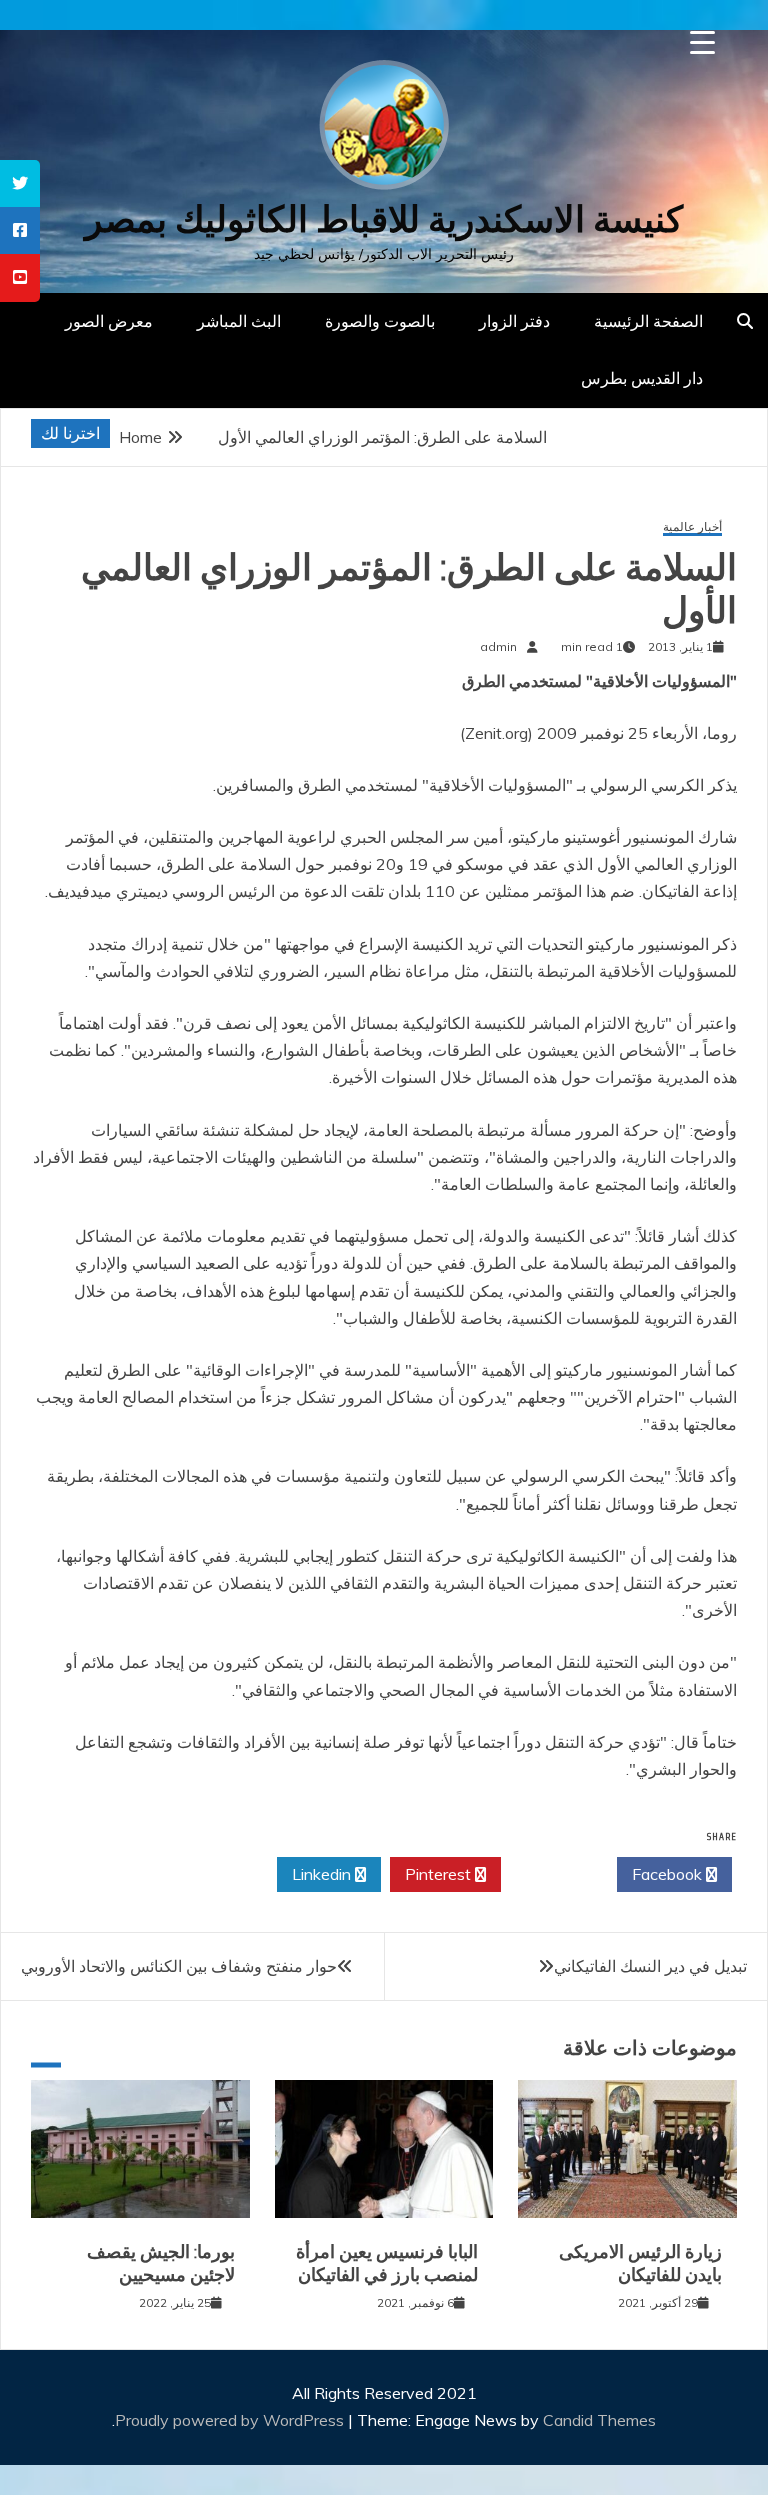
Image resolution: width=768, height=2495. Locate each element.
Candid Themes (599, 2420)
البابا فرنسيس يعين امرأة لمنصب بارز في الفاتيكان (387, 2263)
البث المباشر (239, 321)
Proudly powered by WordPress (231, 2420)
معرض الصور (109, 321)
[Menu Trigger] (702, 42)
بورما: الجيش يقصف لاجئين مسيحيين (161, 2263)
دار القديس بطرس (642, 378)
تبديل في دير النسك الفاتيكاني (650, 1966)
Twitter (553, 1874)
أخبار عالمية (692, 527)
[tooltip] (20, 183)
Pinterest (440, 1874)
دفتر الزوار (514, 321)
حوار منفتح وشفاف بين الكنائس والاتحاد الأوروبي (179, 1966)
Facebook (669, 1874)
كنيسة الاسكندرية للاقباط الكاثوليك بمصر (384, 219)
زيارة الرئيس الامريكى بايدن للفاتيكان (640, 2263)
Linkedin (323, 1874)
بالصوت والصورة (380, 321)
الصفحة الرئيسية (648, 321)
